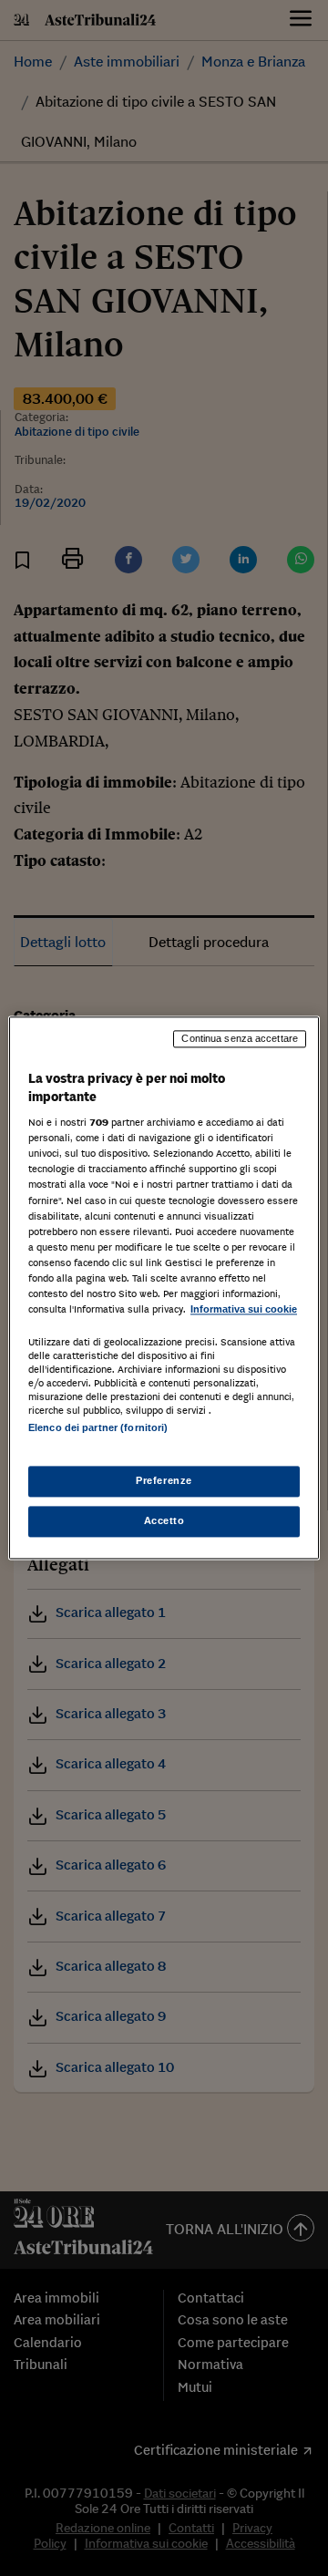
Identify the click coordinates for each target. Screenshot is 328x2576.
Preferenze (164, 1481)
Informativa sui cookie (244, 1309)
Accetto (164, 1521)
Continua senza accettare (240, 1038)
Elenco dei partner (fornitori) (98, 1427)
